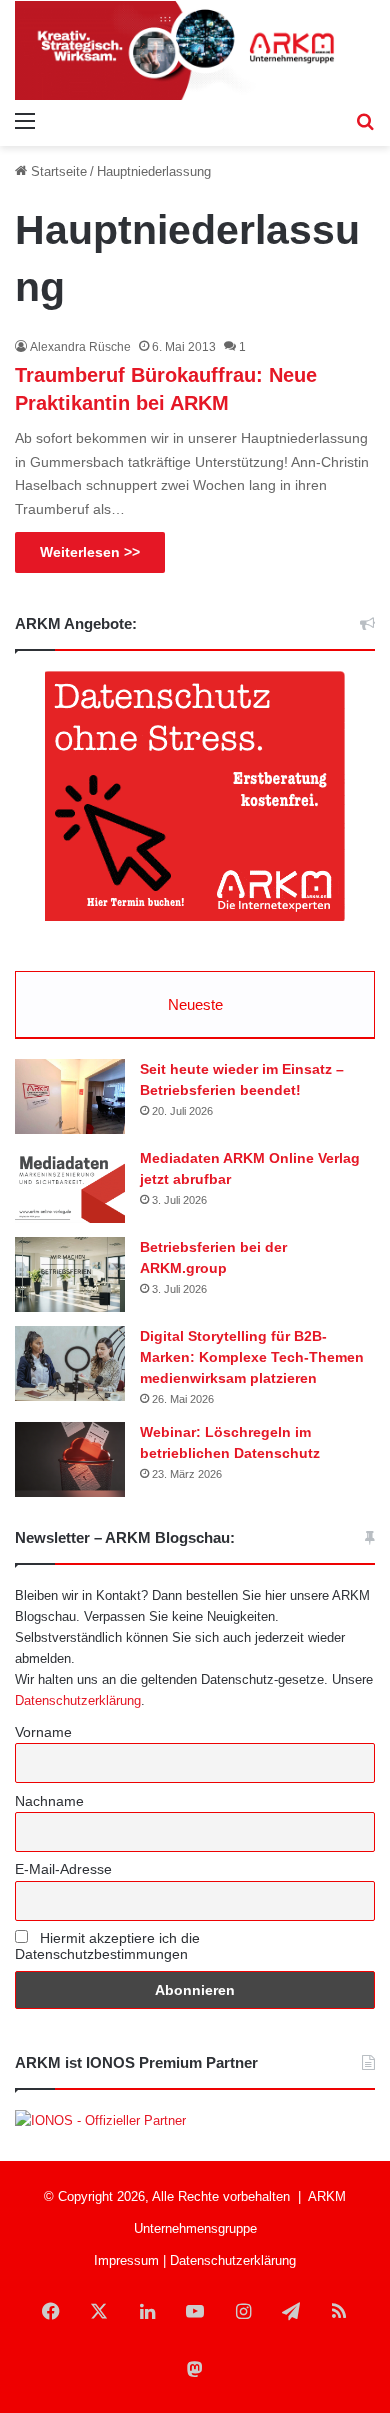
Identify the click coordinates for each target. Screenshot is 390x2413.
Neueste (195, 1004)
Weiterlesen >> (90, 552)
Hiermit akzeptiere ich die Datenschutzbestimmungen (107, 1946)
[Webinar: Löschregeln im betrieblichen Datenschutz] (70, 1459)
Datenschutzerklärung (78, 1700)
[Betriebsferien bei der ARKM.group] (70, 1274)
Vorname (43, 1732)
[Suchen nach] (365, 121)
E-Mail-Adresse (63, 1869)
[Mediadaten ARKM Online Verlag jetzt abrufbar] (70, 1185)
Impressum (126, 2260)
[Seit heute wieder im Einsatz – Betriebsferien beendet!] (70, 1096)
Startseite (57, 171)
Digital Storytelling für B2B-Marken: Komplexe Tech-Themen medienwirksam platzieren (252, 1357)
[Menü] (25, 121)
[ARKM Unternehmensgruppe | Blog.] (195, 50)
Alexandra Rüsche (80, 347)
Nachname (49, 1801)
